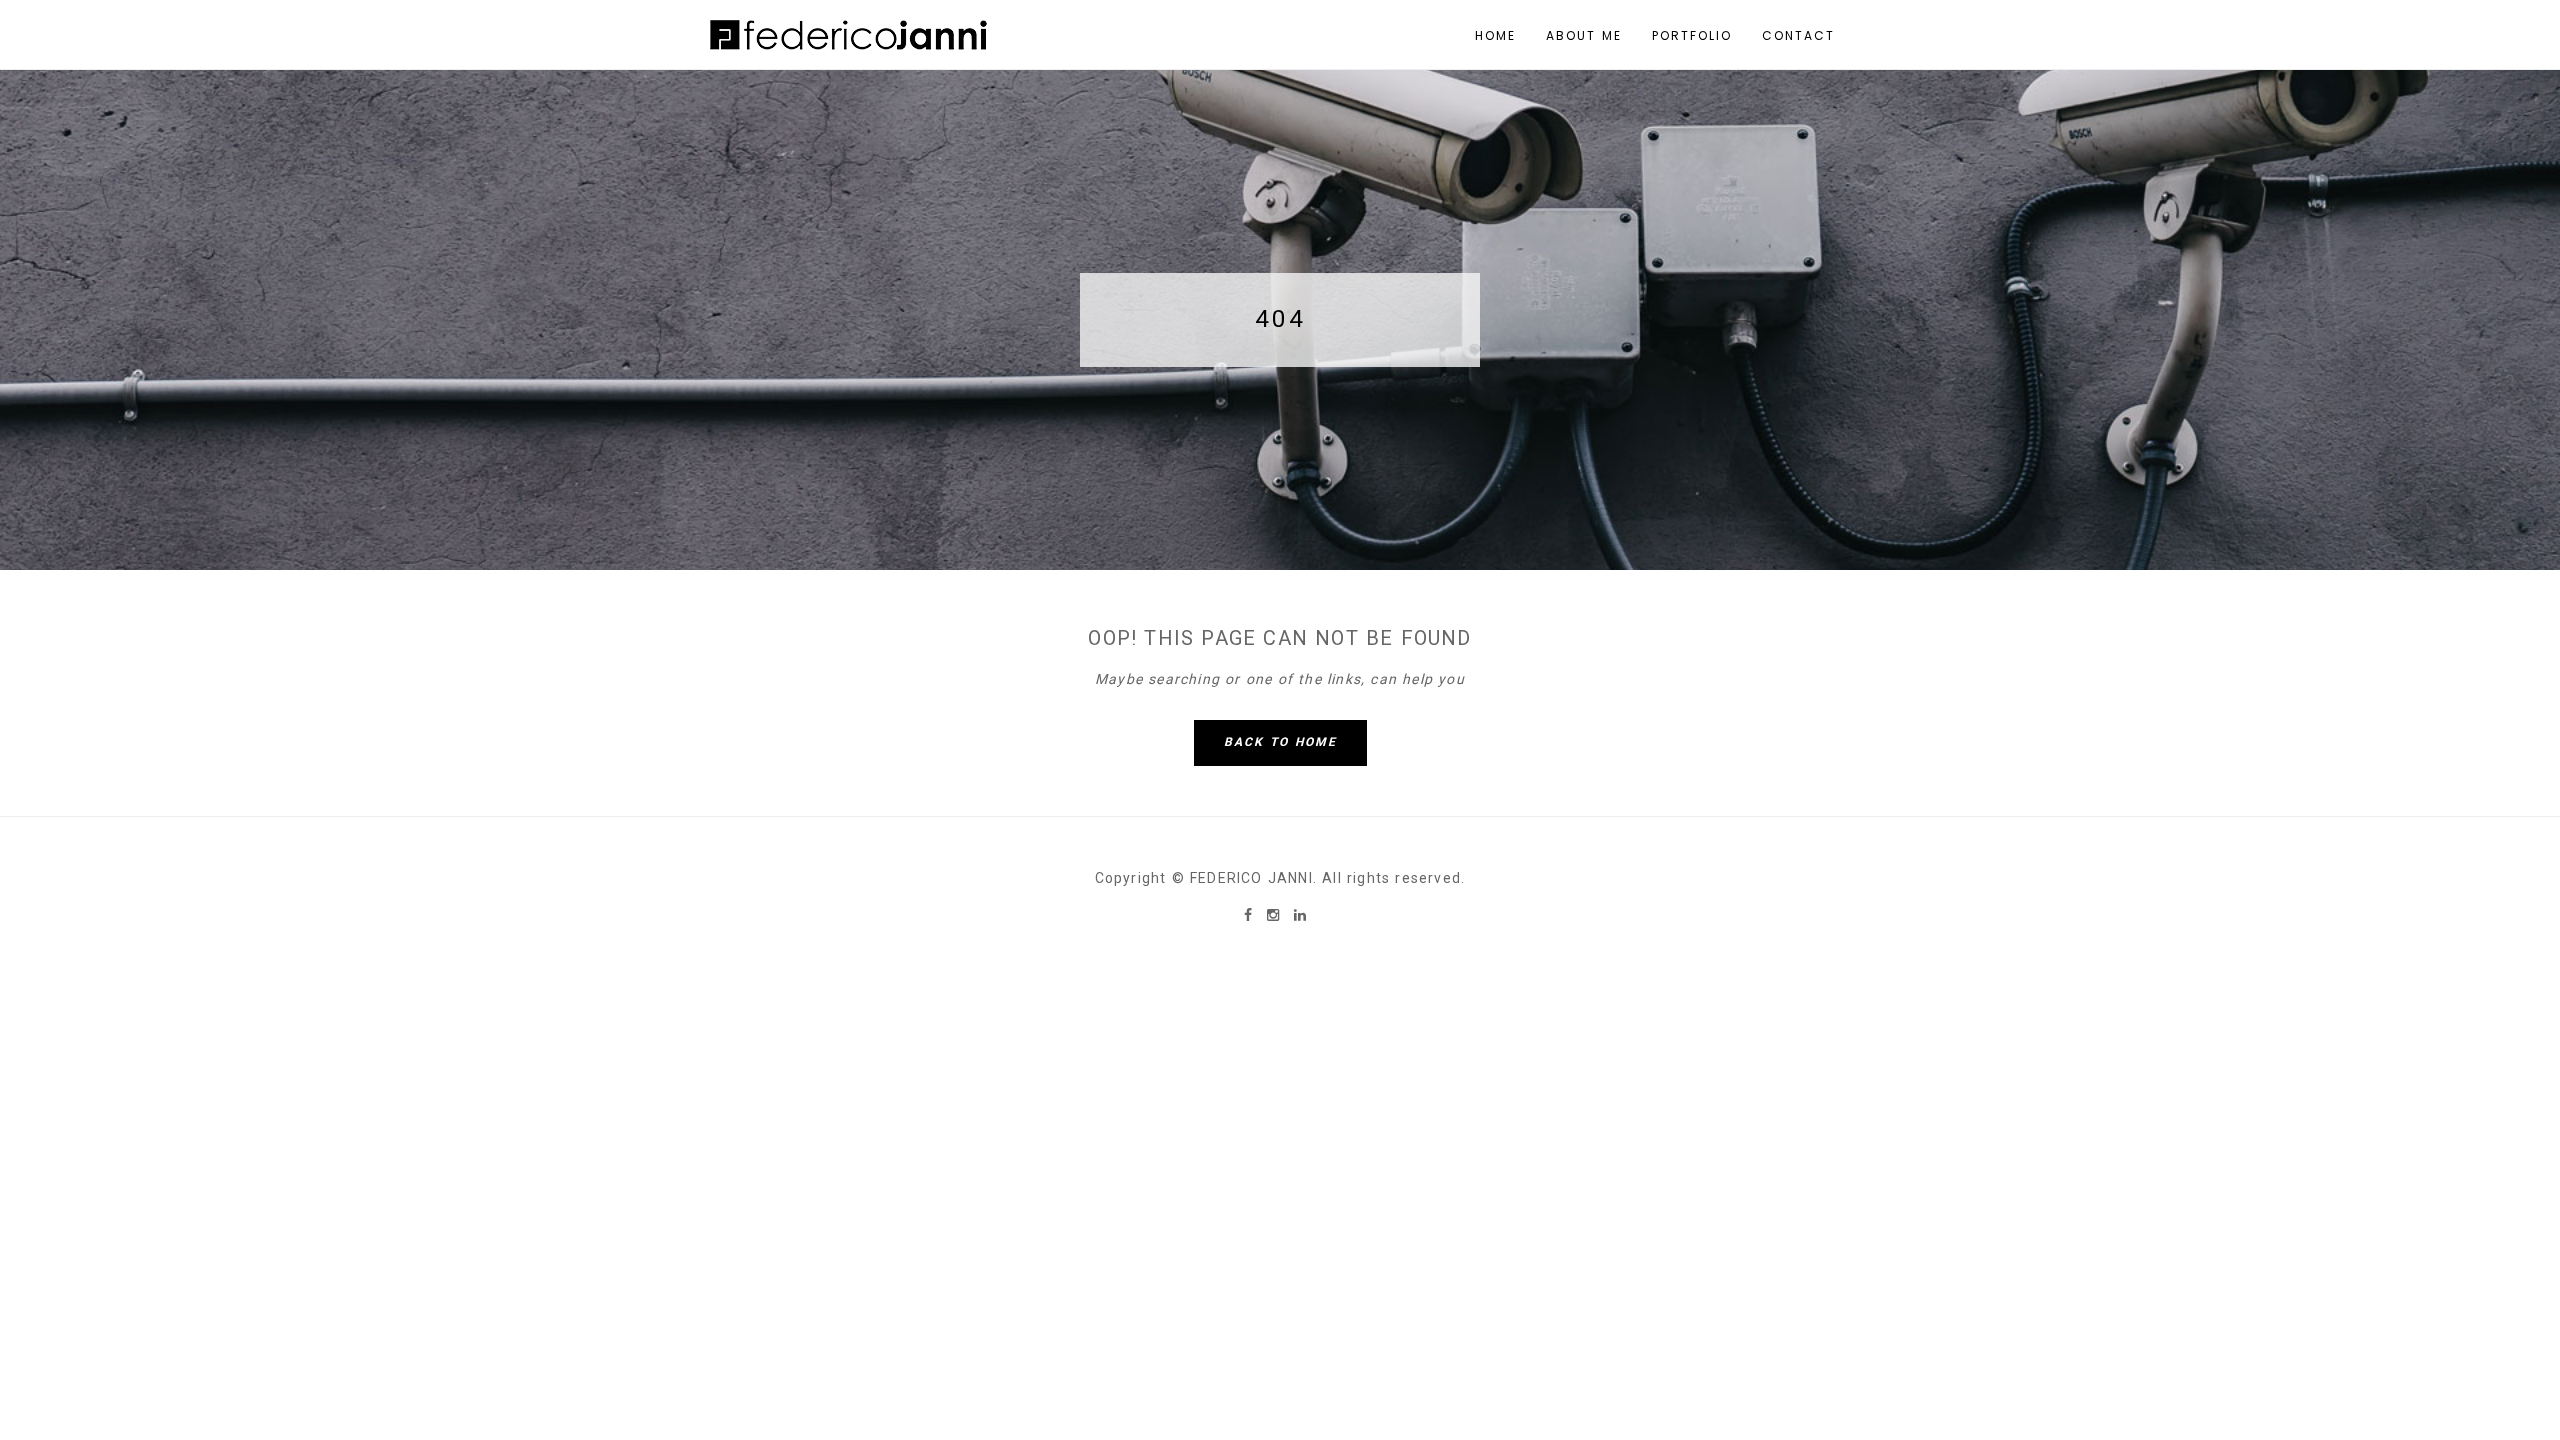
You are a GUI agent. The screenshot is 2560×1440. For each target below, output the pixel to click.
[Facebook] (1250, 915)
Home (1495, 35)
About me (1584, 35)
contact (1798, 35)
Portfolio (1692, 35)
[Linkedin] (1300, 915)
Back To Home (1280, 742)
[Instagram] (1275, 915)
